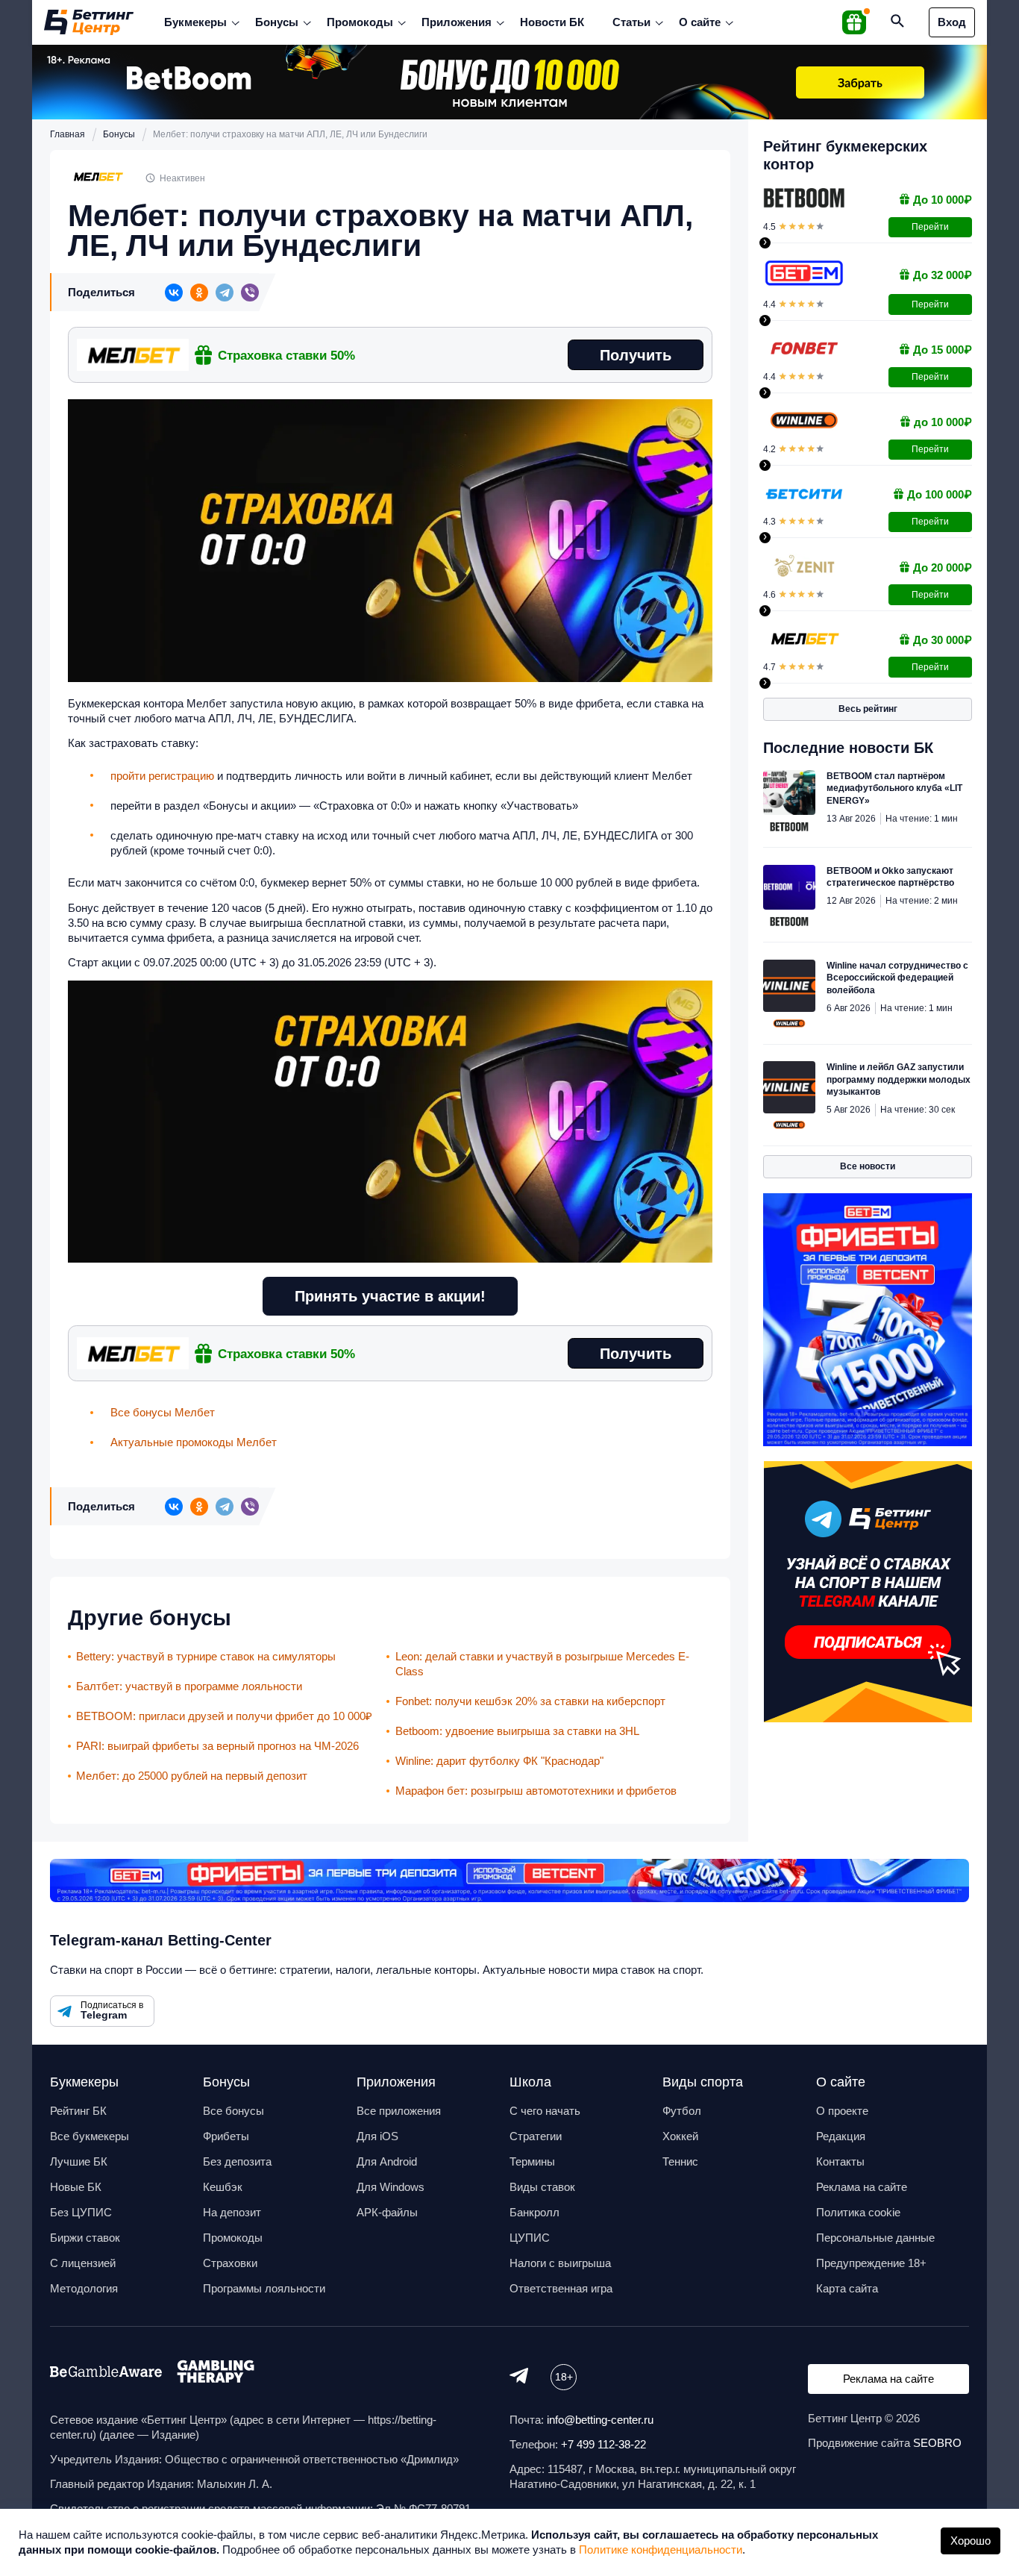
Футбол (682, 2111)
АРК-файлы (387, 2212)
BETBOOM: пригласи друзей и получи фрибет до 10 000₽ (224, 1716)
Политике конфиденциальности (661, 2550)
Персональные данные (875, 2238)
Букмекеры (195, 22)
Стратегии (536, 2136)
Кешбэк (223, 2187)
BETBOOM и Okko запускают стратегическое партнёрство (890, 877)
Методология (84, 2288)
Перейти (930, 227)
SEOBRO (937, 2443)
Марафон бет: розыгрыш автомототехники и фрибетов (536, 1791)
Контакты (840, 2161)
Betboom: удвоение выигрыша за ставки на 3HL (517, 1731)
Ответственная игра (561, 2288)
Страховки (230, 2263)
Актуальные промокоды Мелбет (194, 1442)
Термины (532, 2161)
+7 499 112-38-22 (603, 2444)
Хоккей (680, 2136)
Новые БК (76, 2187)
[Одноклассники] (199, 293)
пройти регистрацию (162, 776)
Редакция (841, 2136)
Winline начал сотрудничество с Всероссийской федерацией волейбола (897, 978)
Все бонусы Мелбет (163, 1412)
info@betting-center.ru (600, 2420)
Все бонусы (233, 2111)
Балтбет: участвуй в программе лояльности (189, 1686)
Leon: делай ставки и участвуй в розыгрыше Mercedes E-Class (542, 1664)
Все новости (868, 1166)
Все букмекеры (90, 2136)
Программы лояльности (264, 2288)
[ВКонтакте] (174, 293)
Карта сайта (847, 2288)
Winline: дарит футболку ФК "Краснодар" (499, 1761)
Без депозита (237, 2161)
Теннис (680, 2161)
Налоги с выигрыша (560, 2263)
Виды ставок (542, 2187)
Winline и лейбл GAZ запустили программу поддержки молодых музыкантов (899, 1079)
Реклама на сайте (862, 2187)
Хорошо (971, 2541)
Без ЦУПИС (81, 2212)
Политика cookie (858, 2212)
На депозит (232, 2212)
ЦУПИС (530, 2238)
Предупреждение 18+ (871, 2263)
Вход (952, 22)
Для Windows (391, 2187)
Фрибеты (226, 2136)
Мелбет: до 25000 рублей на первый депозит (192, 1776)
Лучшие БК (79, 2161)
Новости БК (552, 22)
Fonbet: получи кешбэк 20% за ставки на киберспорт (530, 1701)
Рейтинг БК (78, 2111)
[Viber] (250, 293)
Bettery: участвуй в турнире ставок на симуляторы (206, 1656)
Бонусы (277, 22)
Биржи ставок (85, 2238)
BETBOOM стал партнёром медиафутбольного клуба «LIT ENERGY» (894, 788)
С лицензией (83, 2263)
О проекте (842, 2111)
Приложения (457, 22)
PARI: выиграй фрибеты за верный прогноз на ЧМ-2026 (217, 1746)
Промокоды (360, 22)
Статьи (631, 22)
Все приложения (399, 2111)
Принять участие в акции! (390, 1296)
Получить (636, 355)
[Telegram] (225, 293)
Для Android (387, 2161)
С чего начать (545, 2111)
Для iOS (377, 2136)
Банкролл (534, 2212)
